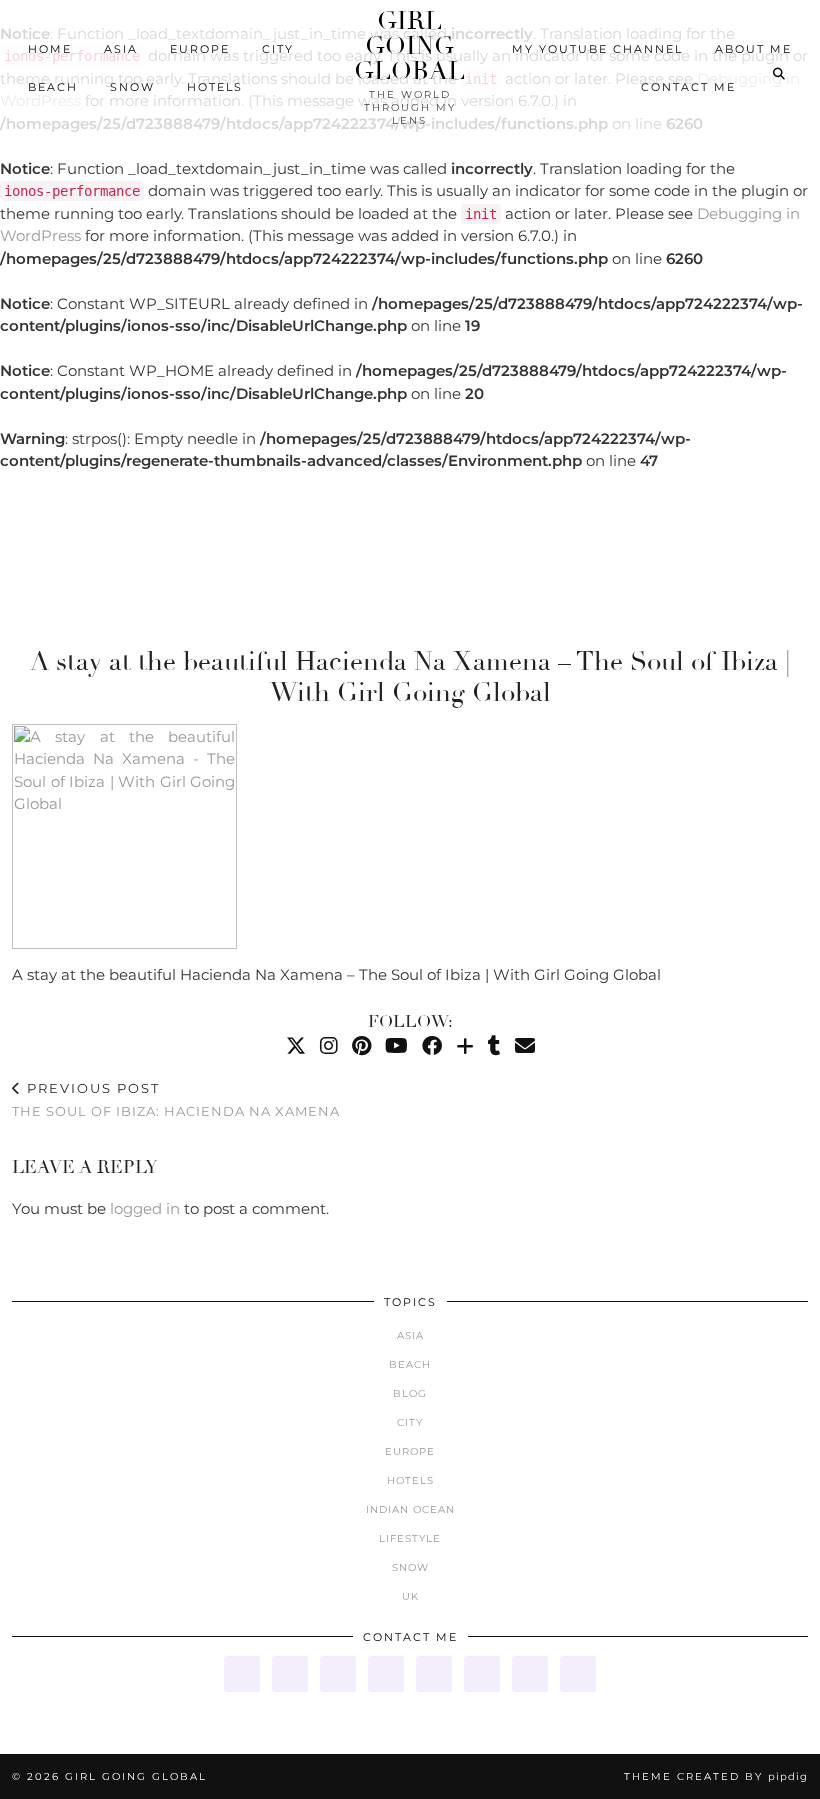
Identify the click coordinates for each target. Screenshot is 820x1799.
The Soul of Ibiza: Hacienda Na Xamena (176, 1099)
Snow (132, 87)
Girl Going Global (409, 45)
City (278, 49)
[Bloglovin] (465, 1046)
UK (410, 1596)
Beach (53, 87)
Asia (121, 49)
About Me (753, 49)
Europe (200, 49)
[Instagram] (329, 1046)
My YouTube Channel (597, 49)
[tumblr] (494, 1046)
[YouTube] (396, 1046)
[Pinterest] (361, 1046)
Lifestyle (410, 1538)
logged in (145, 1208)
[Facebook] (432, 1046)
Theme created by (716, 1776)
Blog (410, 1393)
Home (50, 49)
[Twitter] (296, 1046)
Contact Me (688, 87)
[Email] (525, 1046)
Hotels (215, 87)
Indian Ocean (410, 1509)
